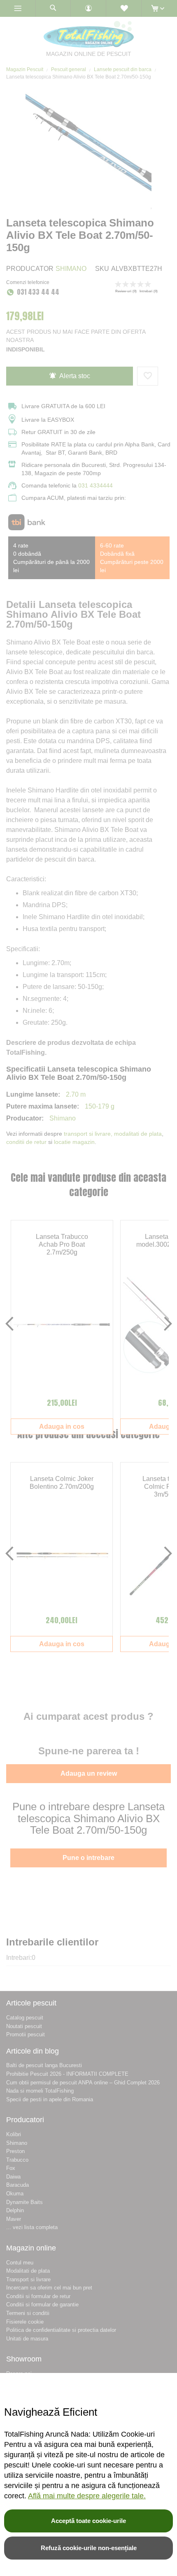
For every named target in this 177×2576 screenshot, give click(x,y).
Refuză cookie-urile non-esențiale (89, 2548)
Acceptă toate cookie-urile (88, 2521)
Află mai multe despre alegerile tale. (87, 2496)
